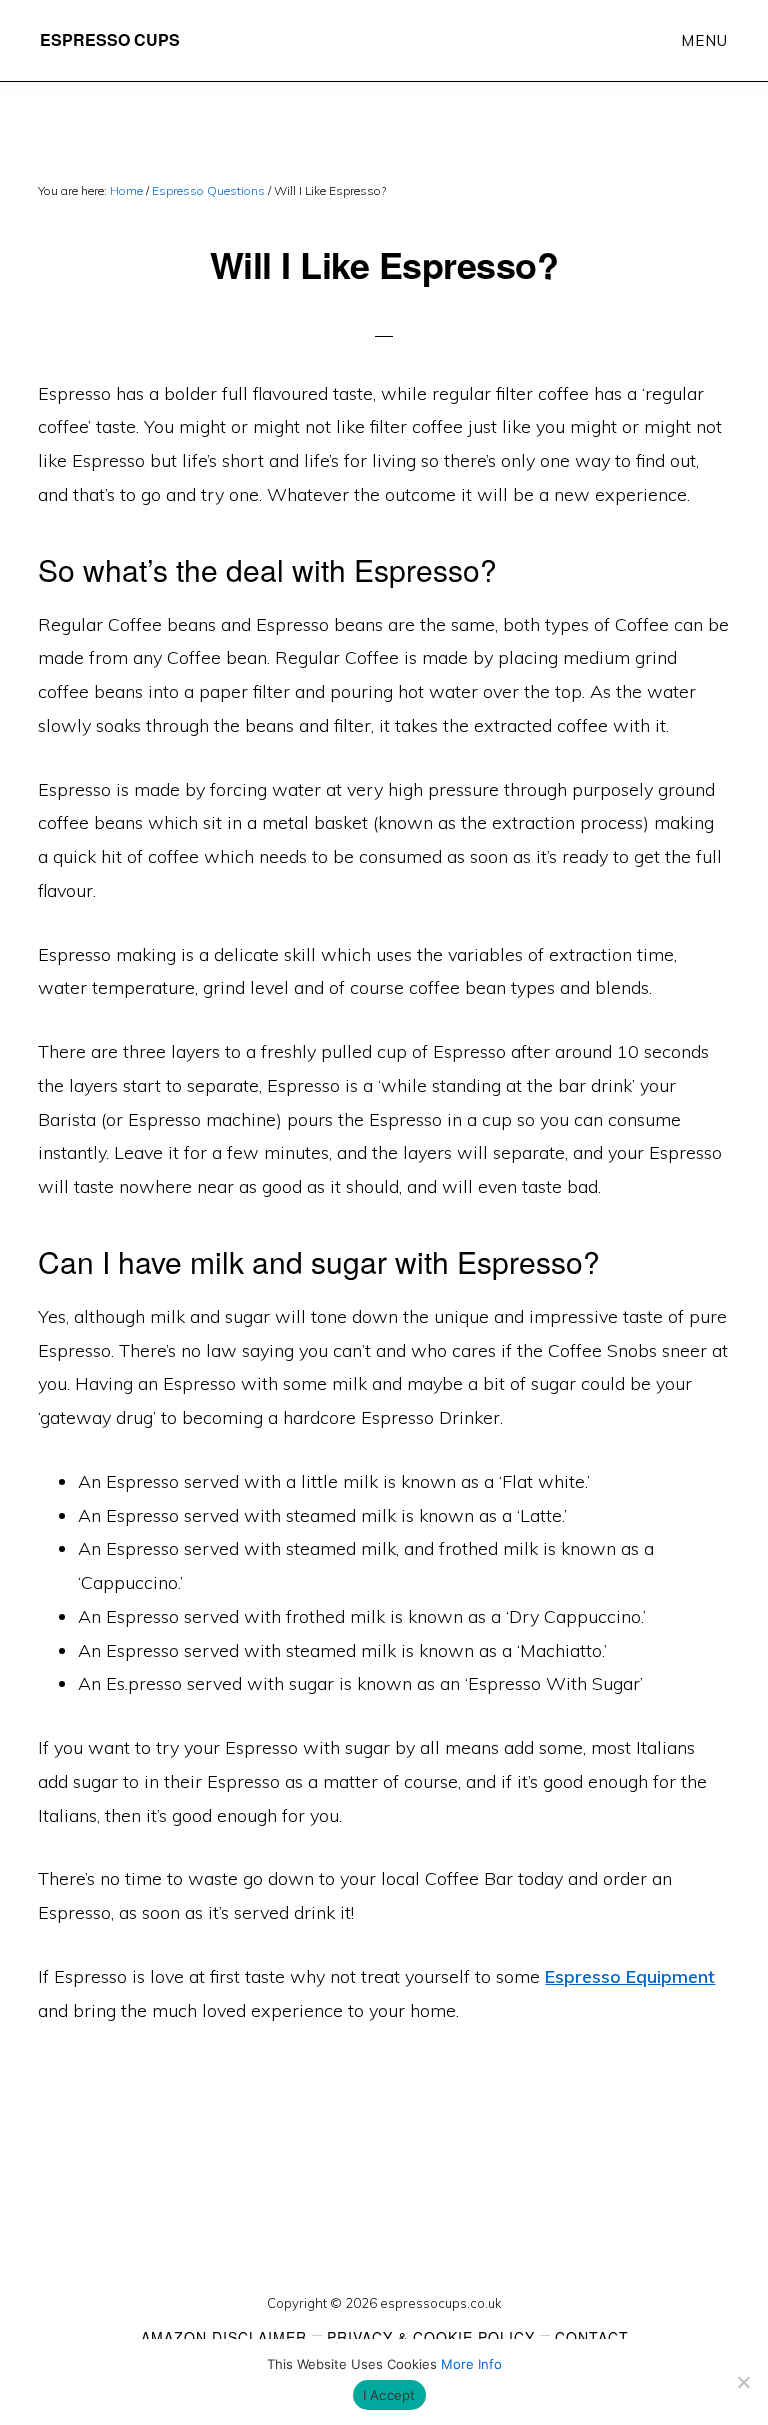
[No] (743, 2382)
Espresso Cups (110, 39)
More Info (471, 2364)
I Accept (389, 2395)
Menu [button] (704, 40)
